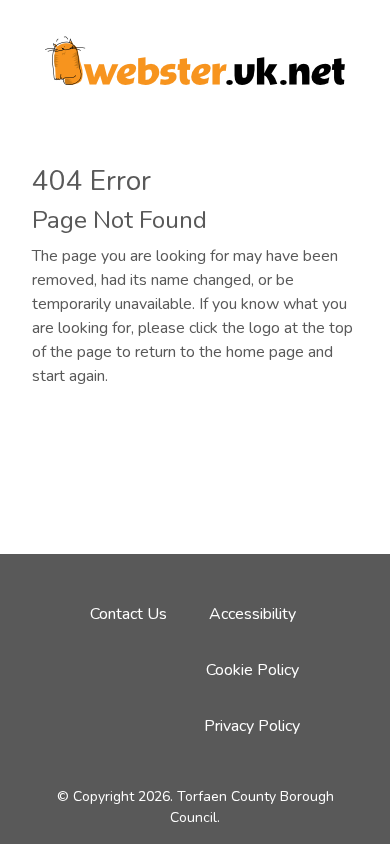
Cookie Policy (252, 670)
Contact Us (128, 614)
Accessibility (252, 614)
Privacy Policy (252, 726)
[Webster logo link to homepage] (195, 54)
